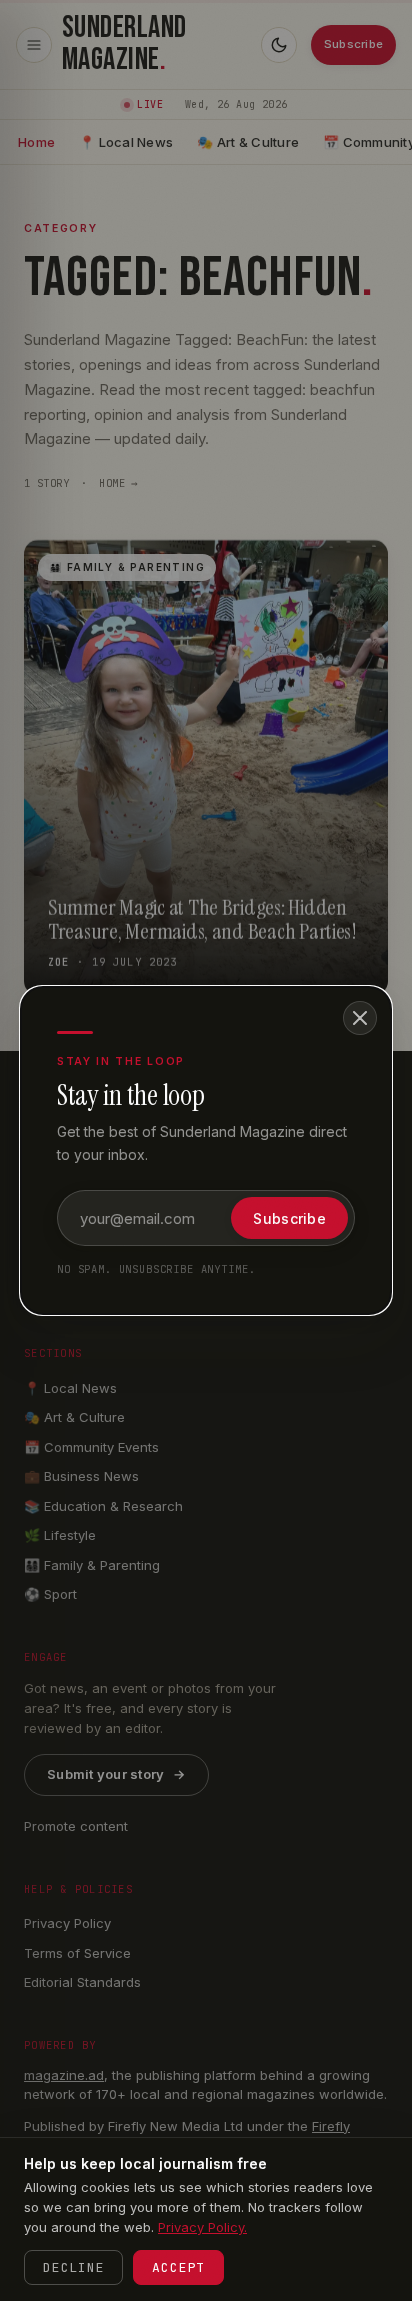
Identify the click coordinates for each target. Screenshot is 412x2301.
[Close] (360, 1018)
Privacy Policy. (202, 2227)
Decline (73, 2267)
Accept (178, 2267)
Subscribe (289, 1218)
